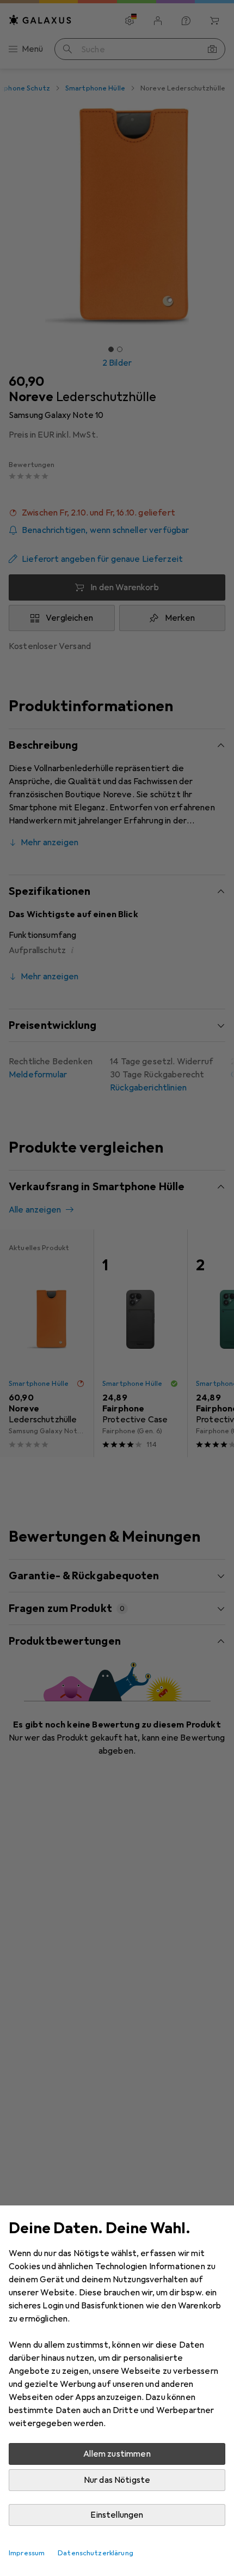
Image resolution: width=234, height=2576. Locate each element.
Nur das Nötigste (117, 2480)
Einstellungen (117, 2515)
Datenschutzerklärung (96, 2553)
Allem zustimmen (117, 2454)
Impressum (27, 2553)
